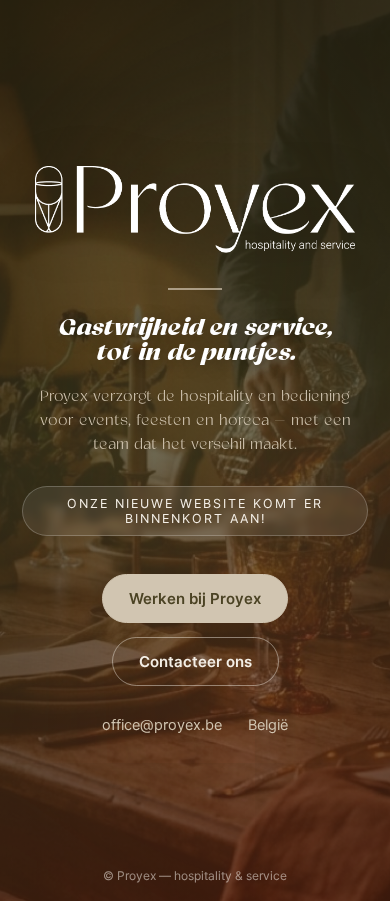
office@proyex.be (162, 725)
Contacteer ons (195, 661)
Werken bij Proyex (195, 598)
